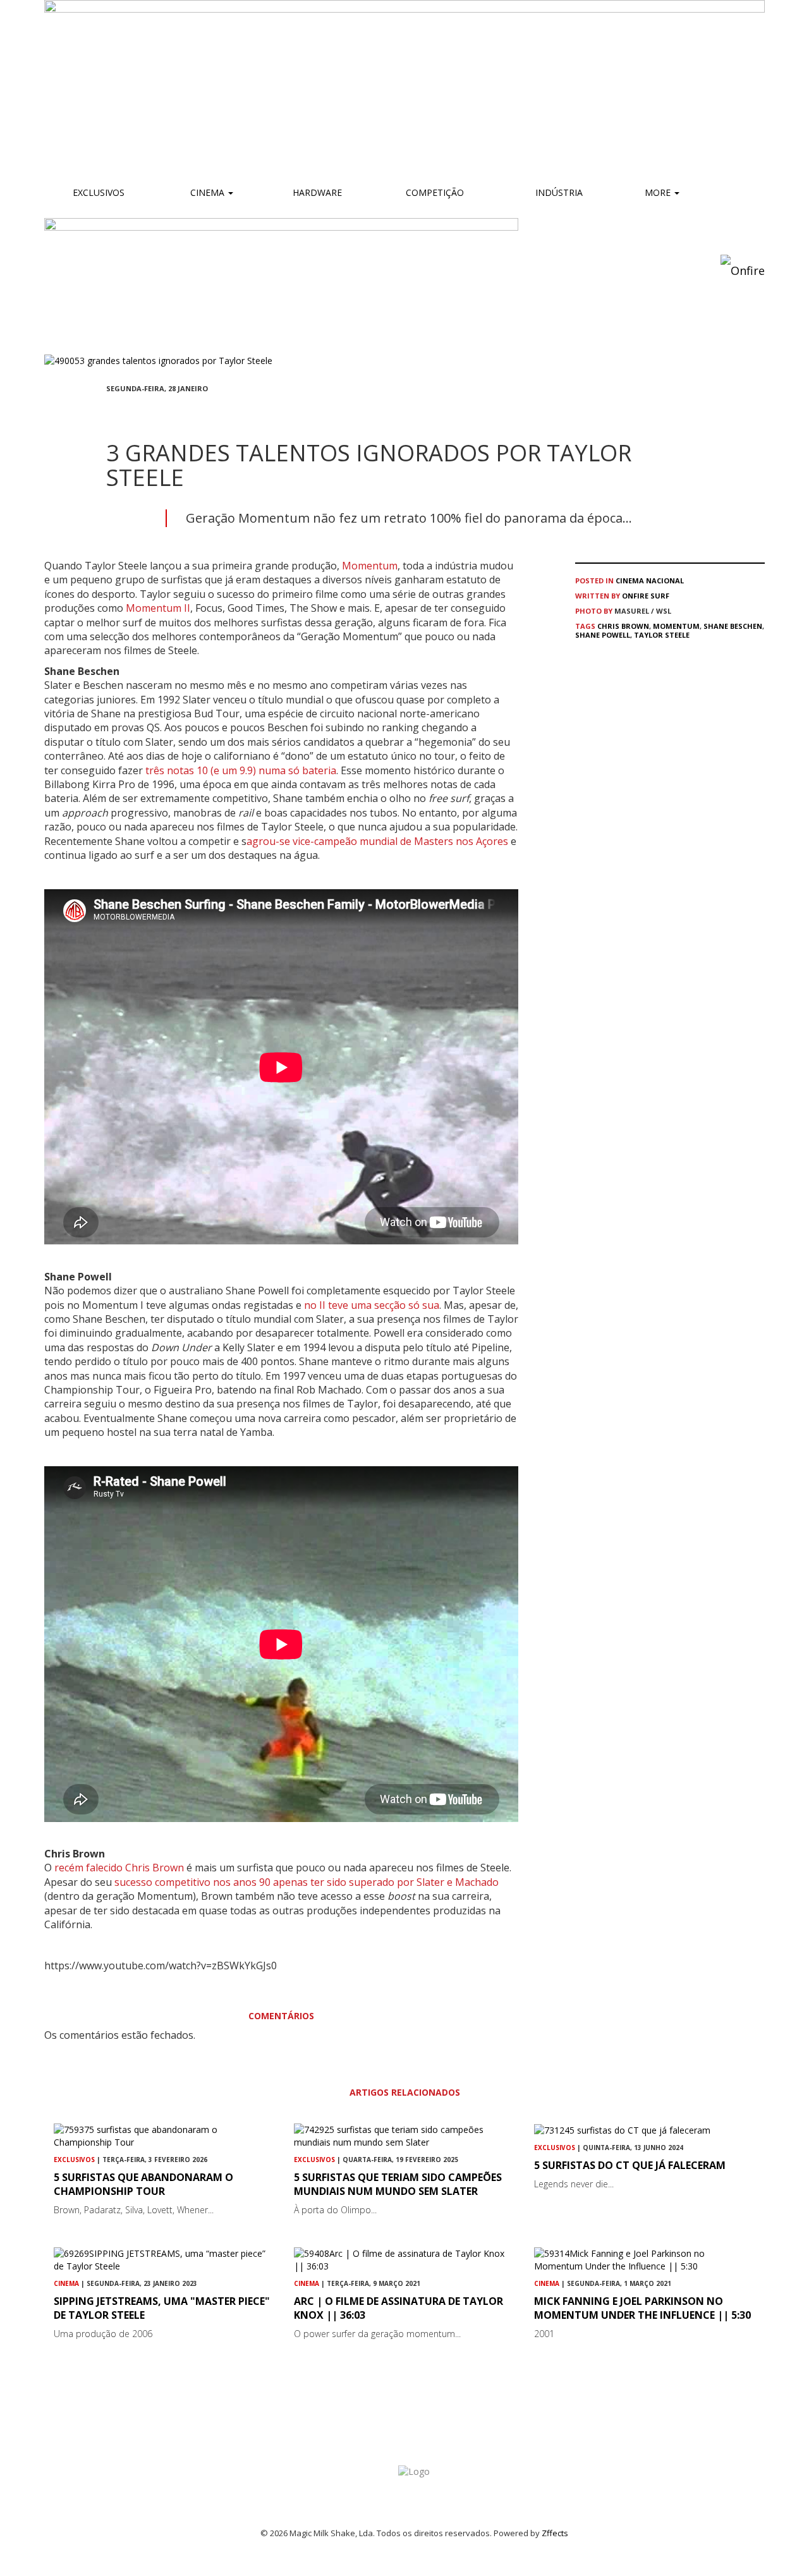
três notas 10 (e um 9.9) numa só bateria (240, 770)
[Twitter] (140, 411)
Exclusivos (99, 192)
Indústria (558, 192)
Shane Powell (603, 635)
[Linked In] (171, 411)
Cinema (207, 192)
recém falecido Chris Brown (119, 1868)
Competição (434, 192)
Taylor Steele (662, 635)
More (659, 192)
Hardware (317, 192)
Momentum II (158, 608)
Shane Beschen (733, 626)
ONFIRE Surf (646, 596)
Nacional (665, 580)
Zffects (555, 2533)
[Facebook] (110, 411)
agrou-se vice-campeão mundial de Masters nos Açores (379, 841)
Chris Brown (623, 626)
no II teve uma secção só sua (372, 1305)
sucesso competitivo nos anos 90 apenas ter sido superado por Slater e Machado (307, 1882)
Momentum (370, 566)
